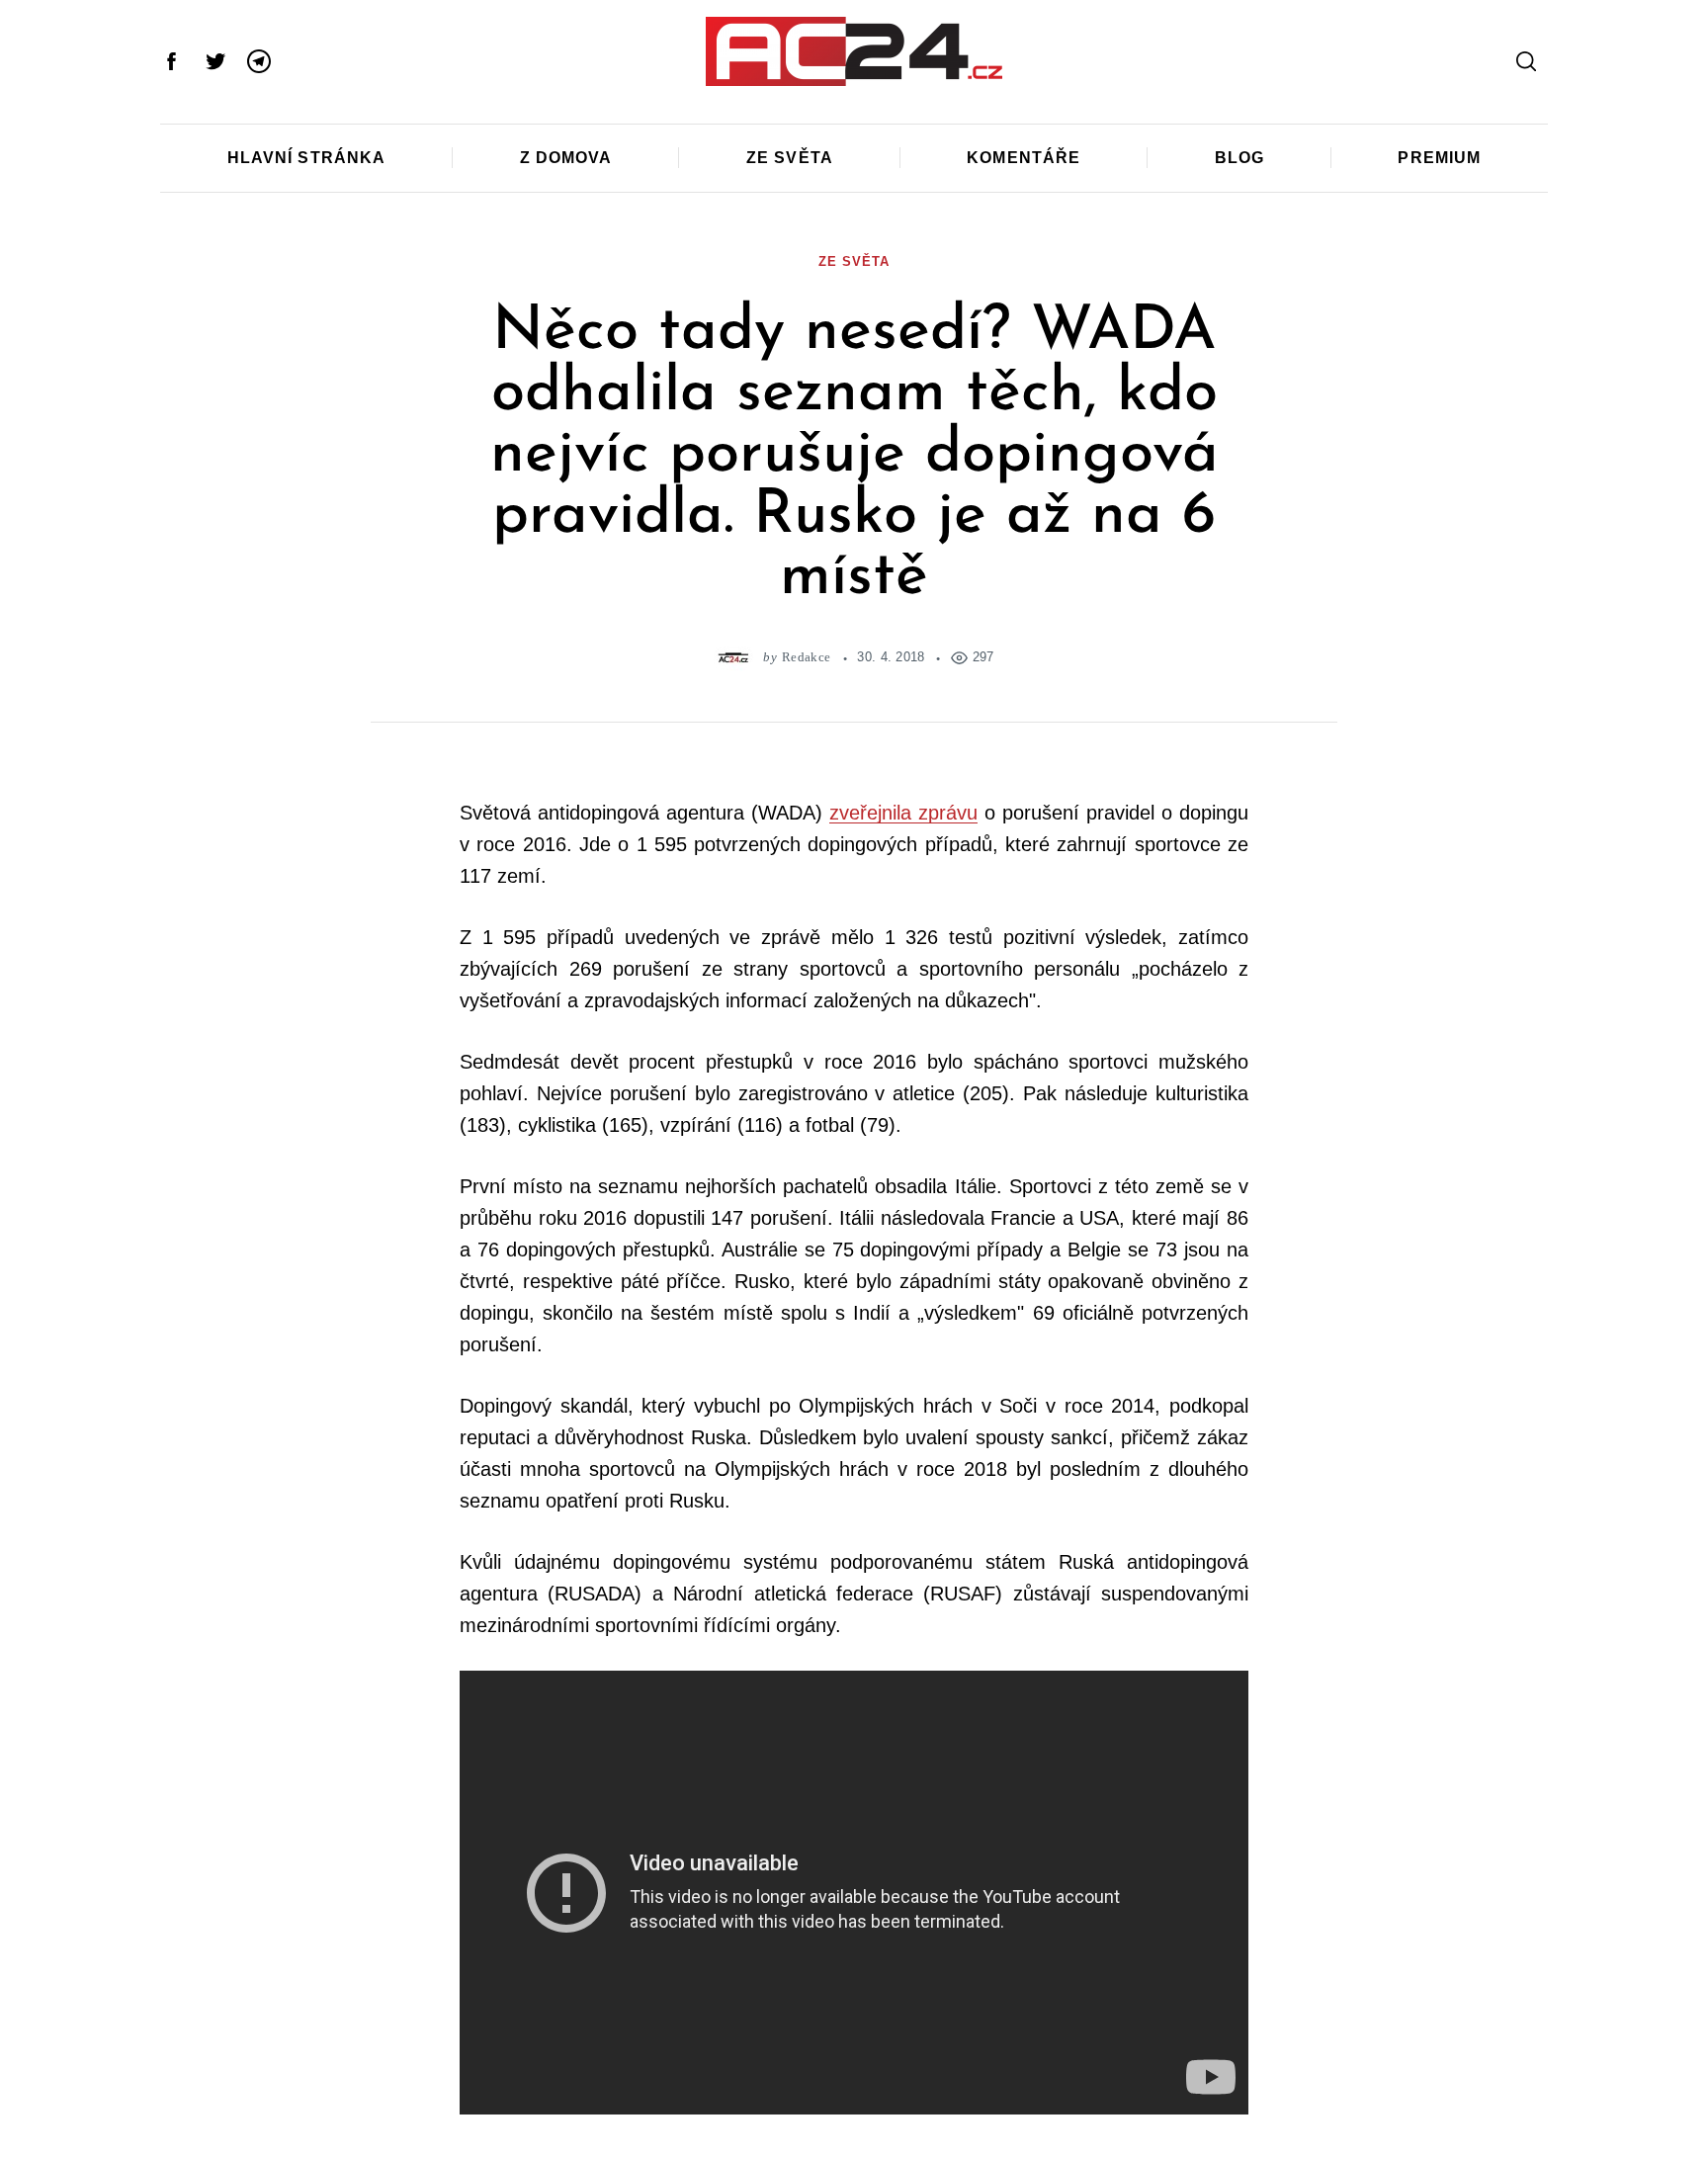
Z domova (566, 158)
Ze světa (790, 158)
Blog (1239, 158)
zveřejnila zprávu (903, 813)
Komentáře (1024, 158)
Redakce (806, 657)
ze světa (854, 261)
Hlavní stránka (307, 158)
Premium (1439, 158)
